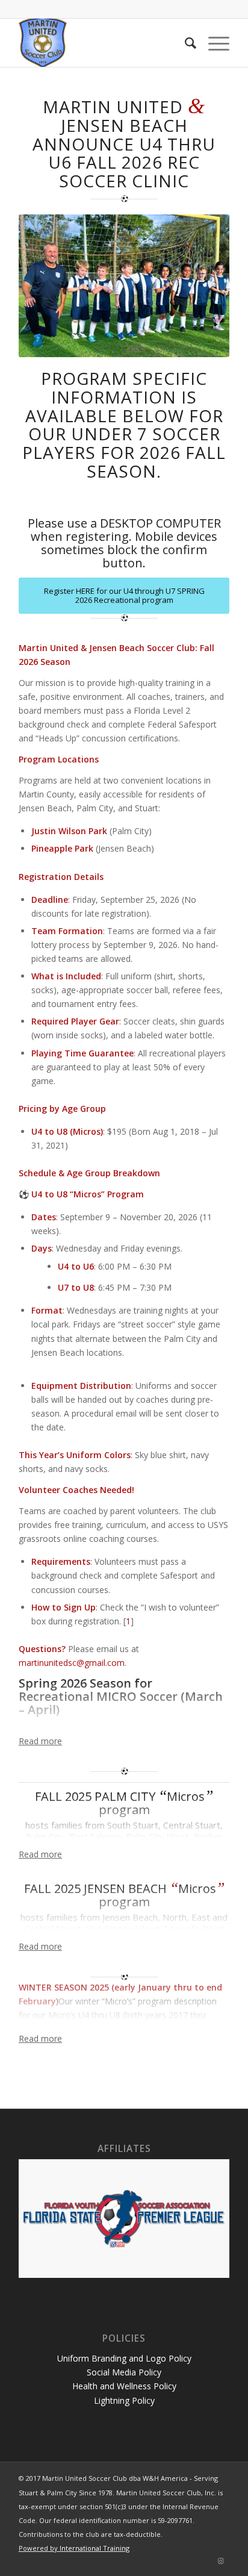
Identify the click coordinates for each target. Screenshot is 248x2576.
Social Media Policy (124, 2372)
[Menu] (213, 43)
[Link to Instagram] (220, 2561)
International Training (95, 2548)
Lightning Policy (124, 2400)
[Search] (184, 43)
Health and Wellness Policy (124, 2386)
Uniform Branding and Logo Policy (124, 2358)
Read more (40, 1741)
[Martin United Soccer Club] (103, 43)
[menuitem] (184, 43)
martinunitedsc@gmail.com (72, 1663)
